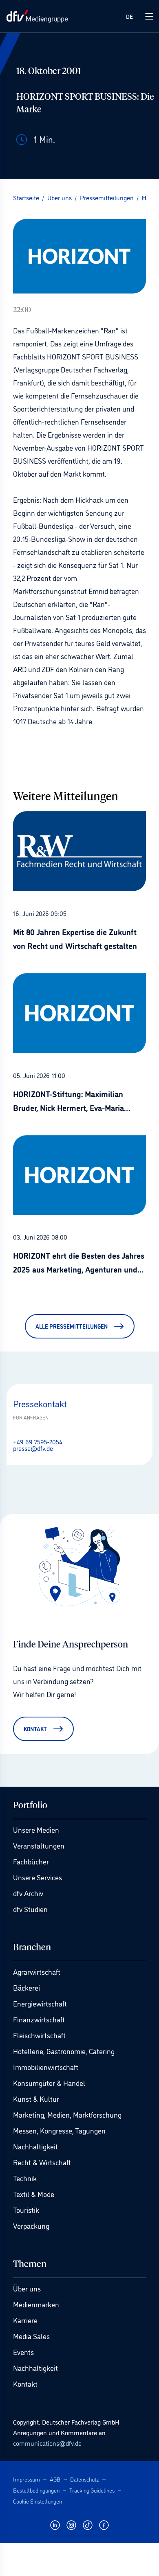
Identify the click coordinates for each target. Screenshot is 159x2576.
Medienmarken (36, 2304)
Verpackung (31, 2226)
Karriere (25, 2320)
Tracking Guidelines (92, 2490)
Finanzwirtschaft (39, 2019)
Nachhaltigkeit (35, 2146)
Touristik (26, 2210)
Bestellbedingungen (36, 2490)
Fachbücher (31, 1861)
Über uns (27, 2288)
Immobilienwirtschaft (46, 2067)
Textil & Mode (34, 2194)
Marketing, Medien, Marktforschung (67, 2114)
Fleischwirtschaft (39, 2035)
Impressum (26, 2479)
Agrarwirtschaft (37, 1971)
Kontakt (25, 2383)
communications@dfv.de (47, 2443)
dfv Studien (30, 1909)
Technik (25, 2178)
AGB (55, 2479)
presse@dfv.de (33, 1448)
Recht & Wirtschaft (42, 2162)
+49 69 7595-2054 (38, 1441)
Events (23, 2352)
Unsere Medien (36, 1829)
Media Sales (31, 2336)
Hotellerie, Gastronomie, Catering (64, 2051)
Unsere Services (38, 1877)
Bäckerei (26, 1987)
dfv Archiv (28, 1893)
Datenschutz (85, 2479)
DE (129, 16)
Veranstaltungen (39, 1845)
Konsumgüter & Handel (49, 2083)
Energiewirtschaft (40, 2003)
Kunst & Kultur (36, 2098)
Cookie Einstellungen (38, 2501)
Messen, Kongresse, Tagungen (59, 2130)
